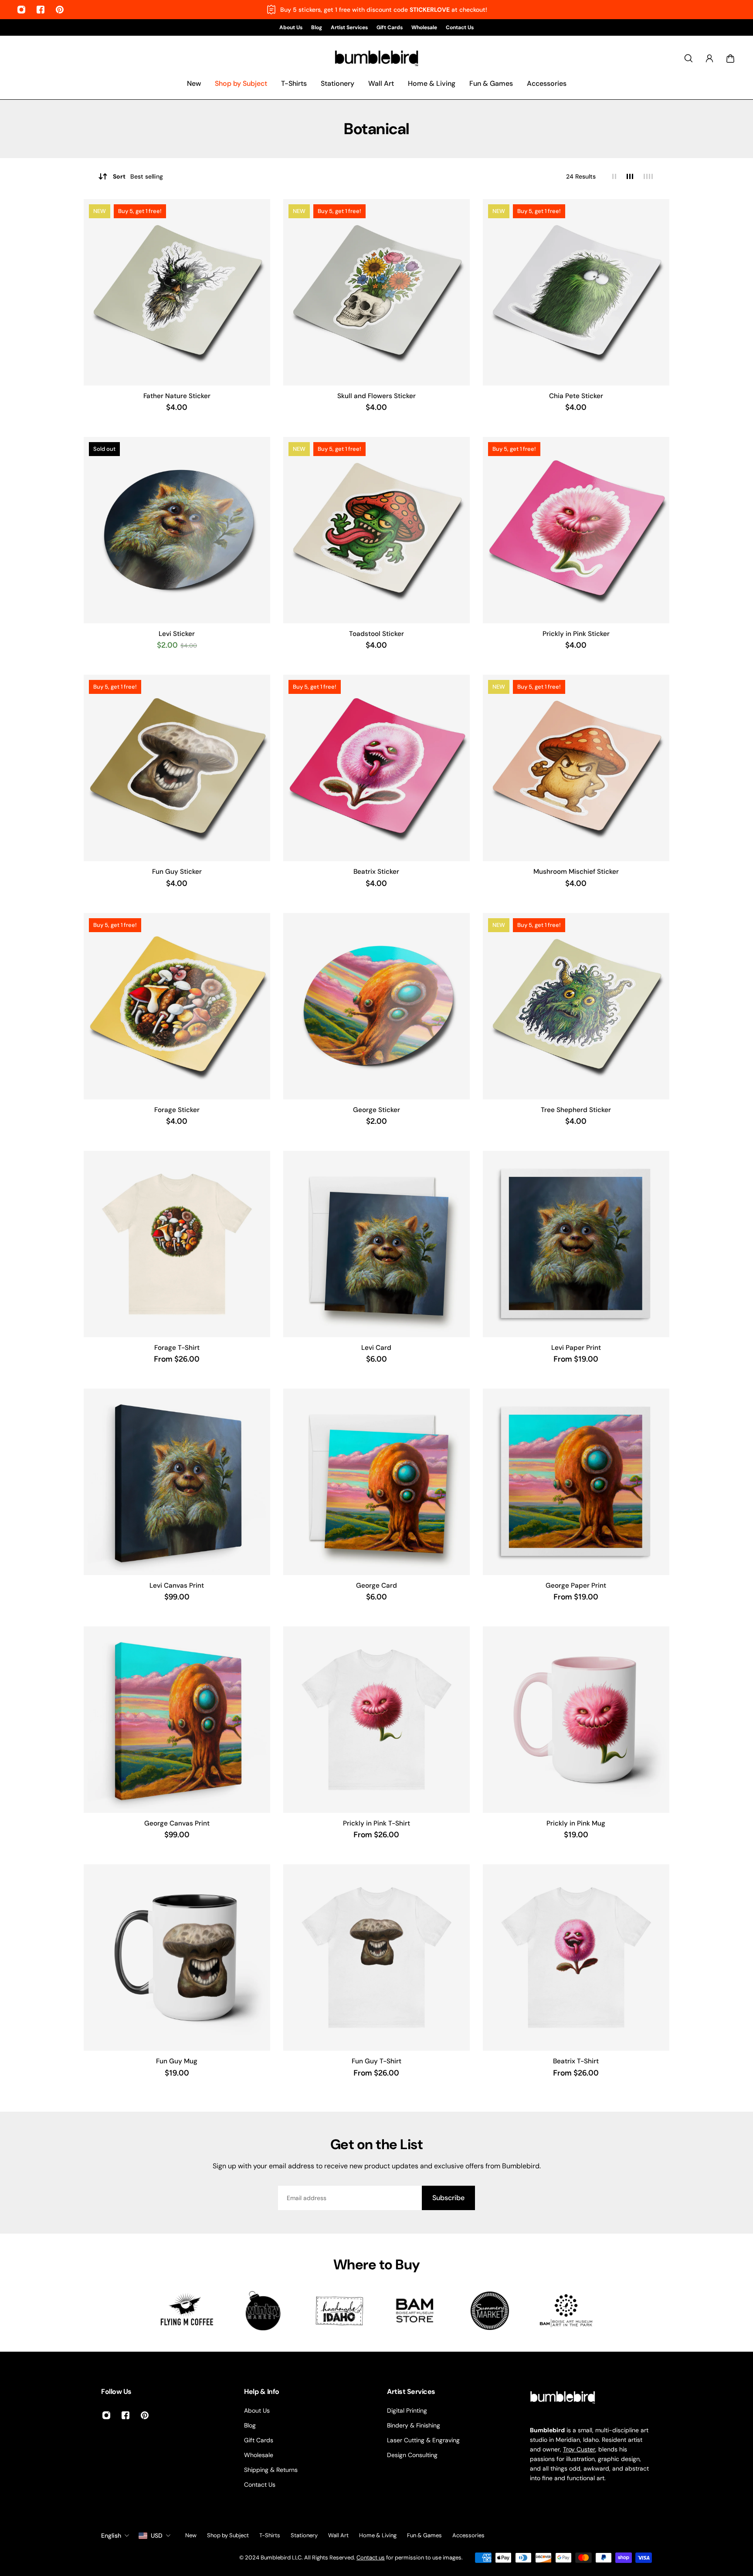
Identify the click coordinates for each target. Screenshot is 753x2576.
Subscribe (448, 2198)
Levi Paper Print (576, 1348)
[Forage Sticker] (177, 1006)
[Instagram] (21, 10)
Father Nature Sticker (177, 396)
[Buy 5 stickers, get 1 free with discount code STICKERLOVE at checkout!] (376, 10)
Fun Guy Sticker (177, 872)
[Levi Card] (376, 1244)
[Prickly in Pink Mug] (576, 1720)
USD (157, 2535)
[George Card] (376, 1482)
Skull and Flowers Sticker (376, 396)
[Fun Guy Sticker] (177, 768)
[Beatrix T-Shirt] (576, 1957)
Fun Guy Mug (177, 2061)
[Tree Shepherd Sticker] (576, 1006)
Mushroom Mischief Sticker (576, 872)
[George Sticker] (376, 1006)
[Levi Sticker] (177, 530)
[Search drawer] (689, 58)
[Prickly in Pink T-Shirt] (376, 1720)
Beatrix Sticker (376, 872)
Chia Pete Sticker (576, 396)
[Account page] (709, 58)
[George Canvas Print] (177, 1720)
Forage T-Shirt (177, 1348)
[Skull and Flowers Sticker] (376, 292)
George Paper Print (576, 1585)
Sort (138, 176)
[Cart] (730, 58)
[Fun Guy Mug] (177, 1957)
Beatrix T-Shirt (576, 2061)
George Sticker (376, 1110)
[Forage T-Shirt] (177, 1244)
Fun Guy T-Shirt (376, 2061)
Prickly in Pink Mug (576, 1823)
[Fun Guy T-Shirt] (376, 1957)
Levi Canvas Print (177, 1585)
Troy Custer (579, 2449)
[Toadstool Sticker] (376, 530)
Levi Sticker (177, 634)
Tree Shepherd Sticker (576, 1110)
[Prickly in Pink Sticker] (576, 530)
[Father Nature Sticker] (177, 292)
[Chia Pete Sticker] (576, 292)
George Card (376, 1585)
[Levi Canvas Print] (177, 1482)
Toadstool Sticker (376, 634)
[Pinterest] (60, 10)
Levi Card (376, 1348)
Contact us (371, 2557)
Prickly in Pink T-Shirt (376, 1823)
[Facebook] (41, 10)
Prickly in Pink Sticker (576, 634)
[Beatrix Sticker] (376, 768)
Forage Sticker (177, 1110)
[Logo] (376, 59)
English (111, 2535)
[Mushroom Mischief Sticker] (576, 768)
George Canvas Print (177, 1823)
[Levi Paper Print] (576, 1244)
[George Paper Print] (576, 1482)
